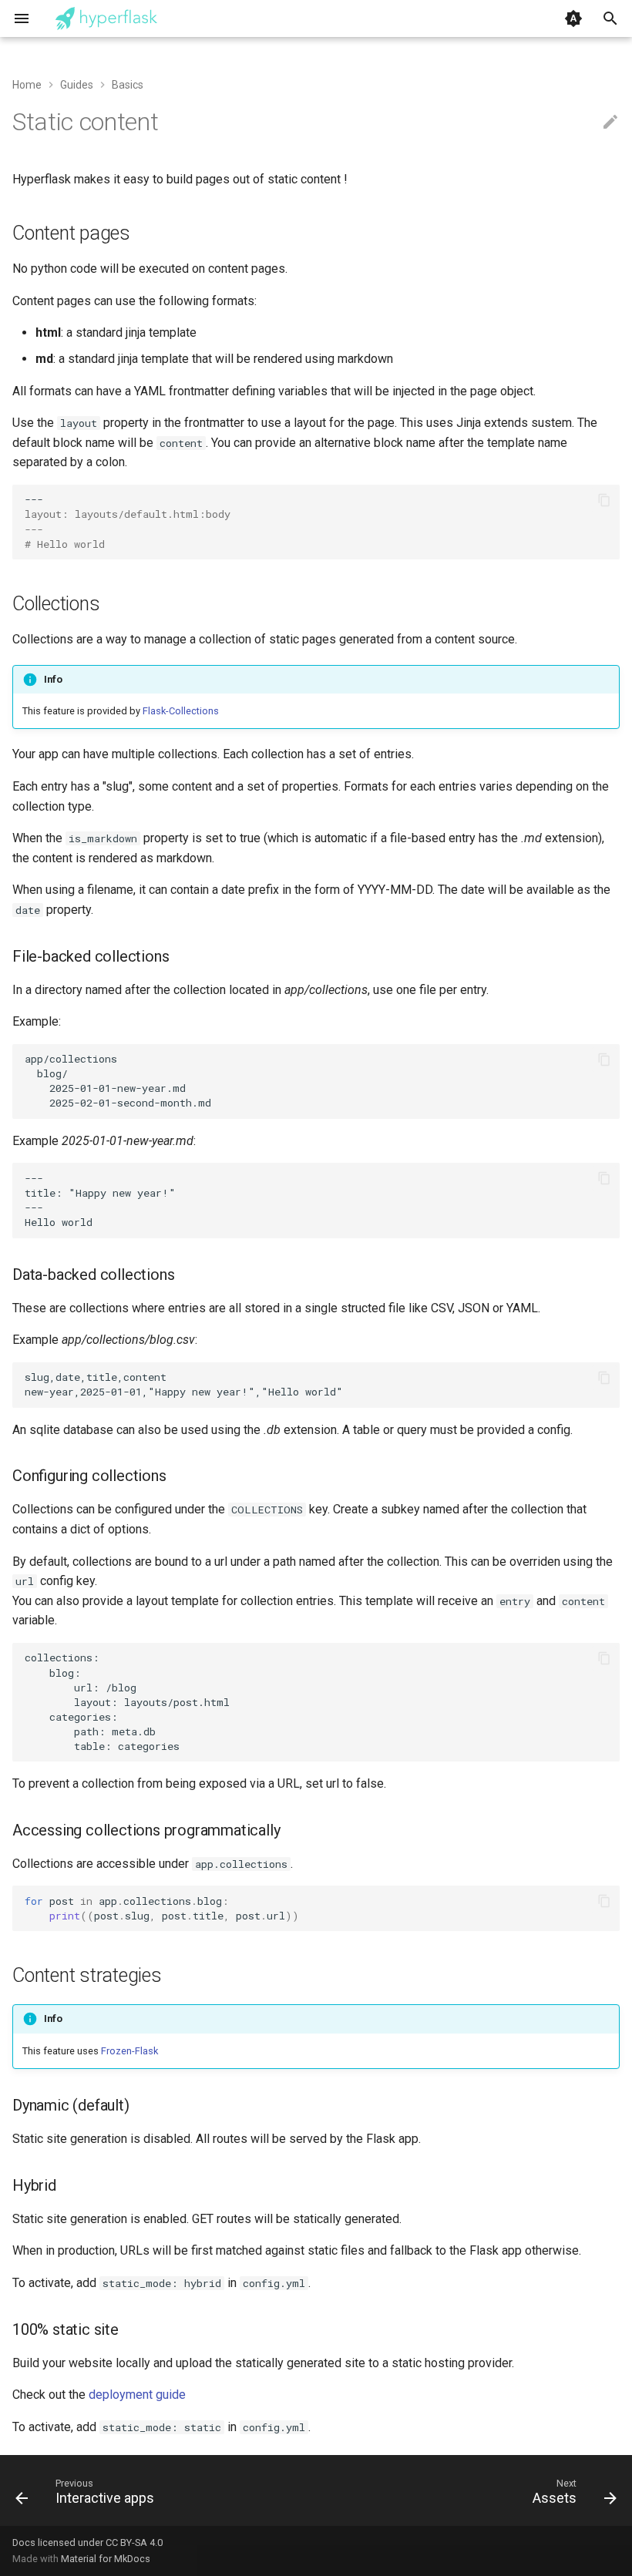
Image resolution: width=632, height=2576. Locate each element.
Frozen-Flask (129, 2051)
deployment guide (137, 2395)
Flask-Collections (181, 711)
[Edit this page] (610, 123)
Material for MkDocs (106, 2559)
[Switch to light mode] (573, 18)
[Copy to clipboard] (604, 500)
